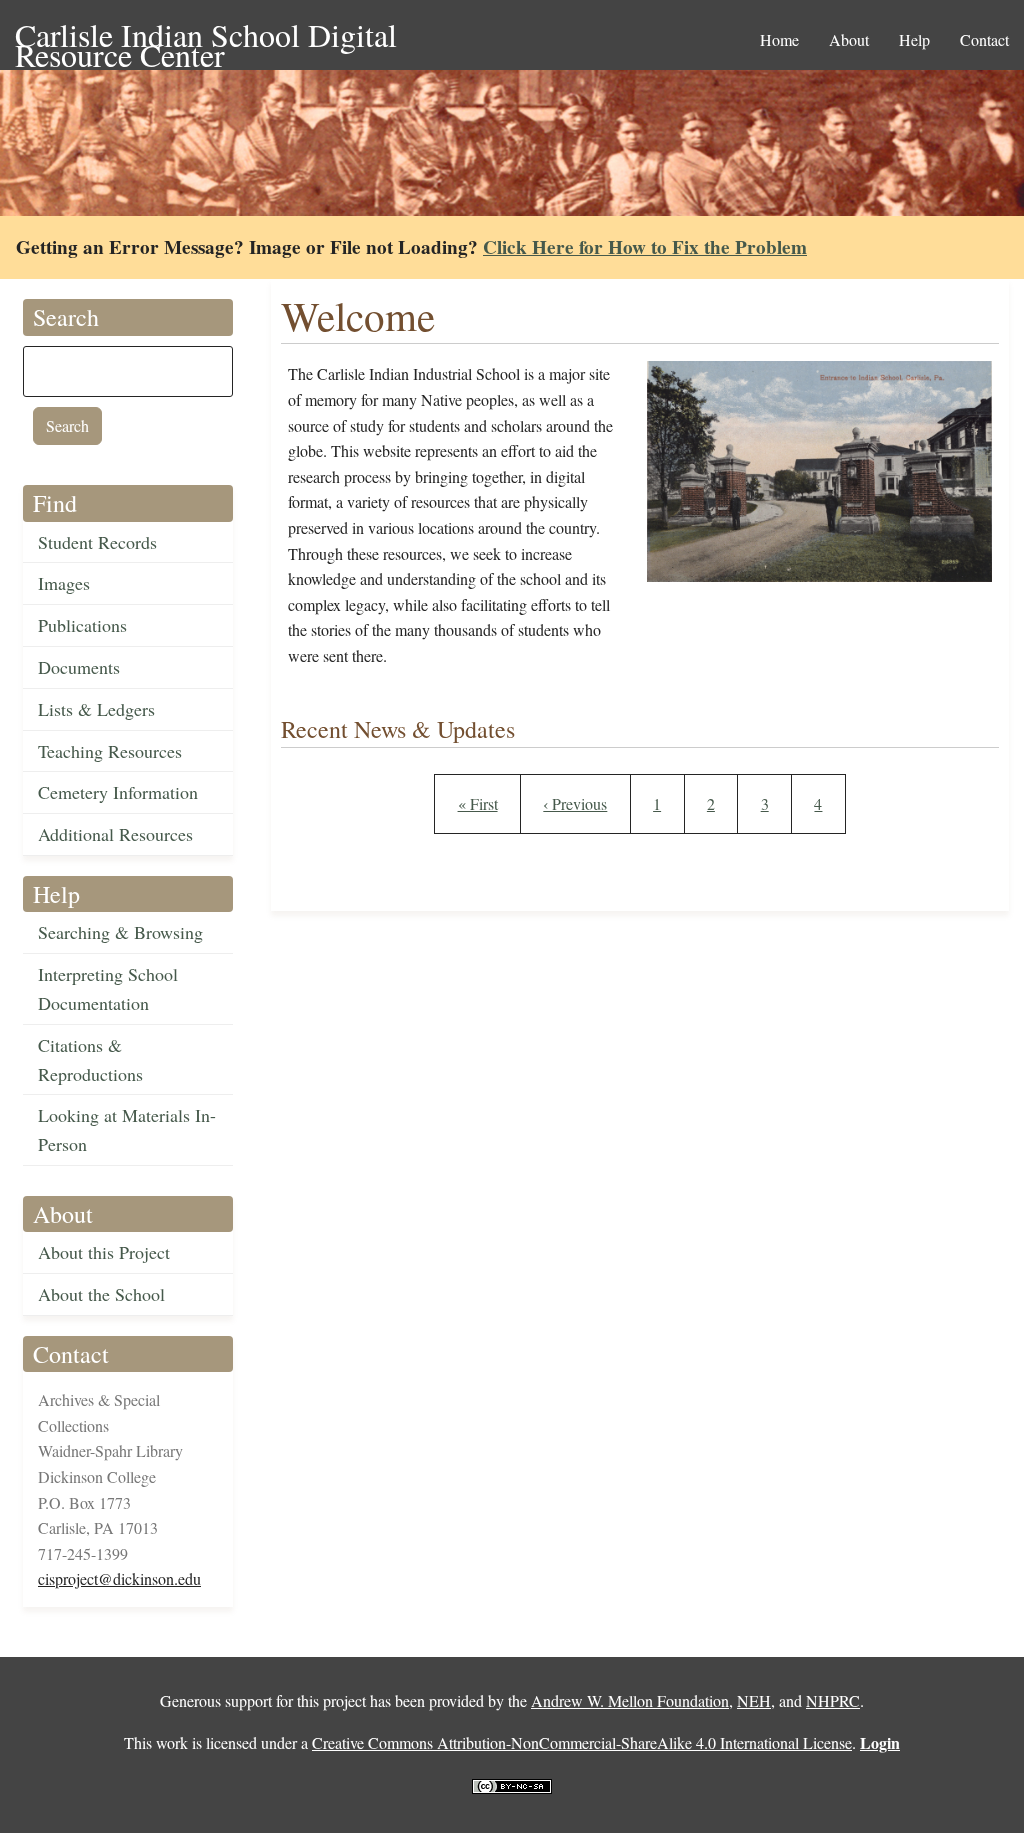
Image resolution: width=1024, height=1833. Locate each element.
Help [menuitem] (914, 39)
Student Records (97, 542)
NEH (754, 1700)
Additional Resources (115, 834)
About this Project (104, 1252)
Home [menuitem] (779, 39)
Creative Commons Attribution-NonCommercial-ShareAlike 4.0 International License (582, 1742)
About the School (101, 1294)
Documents (79, 667)
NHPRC (833, 1700)
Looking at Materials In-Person (127, 1129)
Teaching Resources (110, 751)
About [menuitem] (849, 39)
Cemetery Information (118, 792)
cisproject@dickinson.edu (119, 1578)
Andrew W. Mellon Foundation (630, 1700)
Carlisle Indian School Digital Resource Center (206, 36)
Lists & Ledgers (96, 709)
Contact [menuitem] (984, 39)
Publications (82, 625)
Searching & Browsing (120, 932)
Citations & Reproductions (90, 1059)
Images (64, 583)
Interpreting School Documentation (108, 988)
